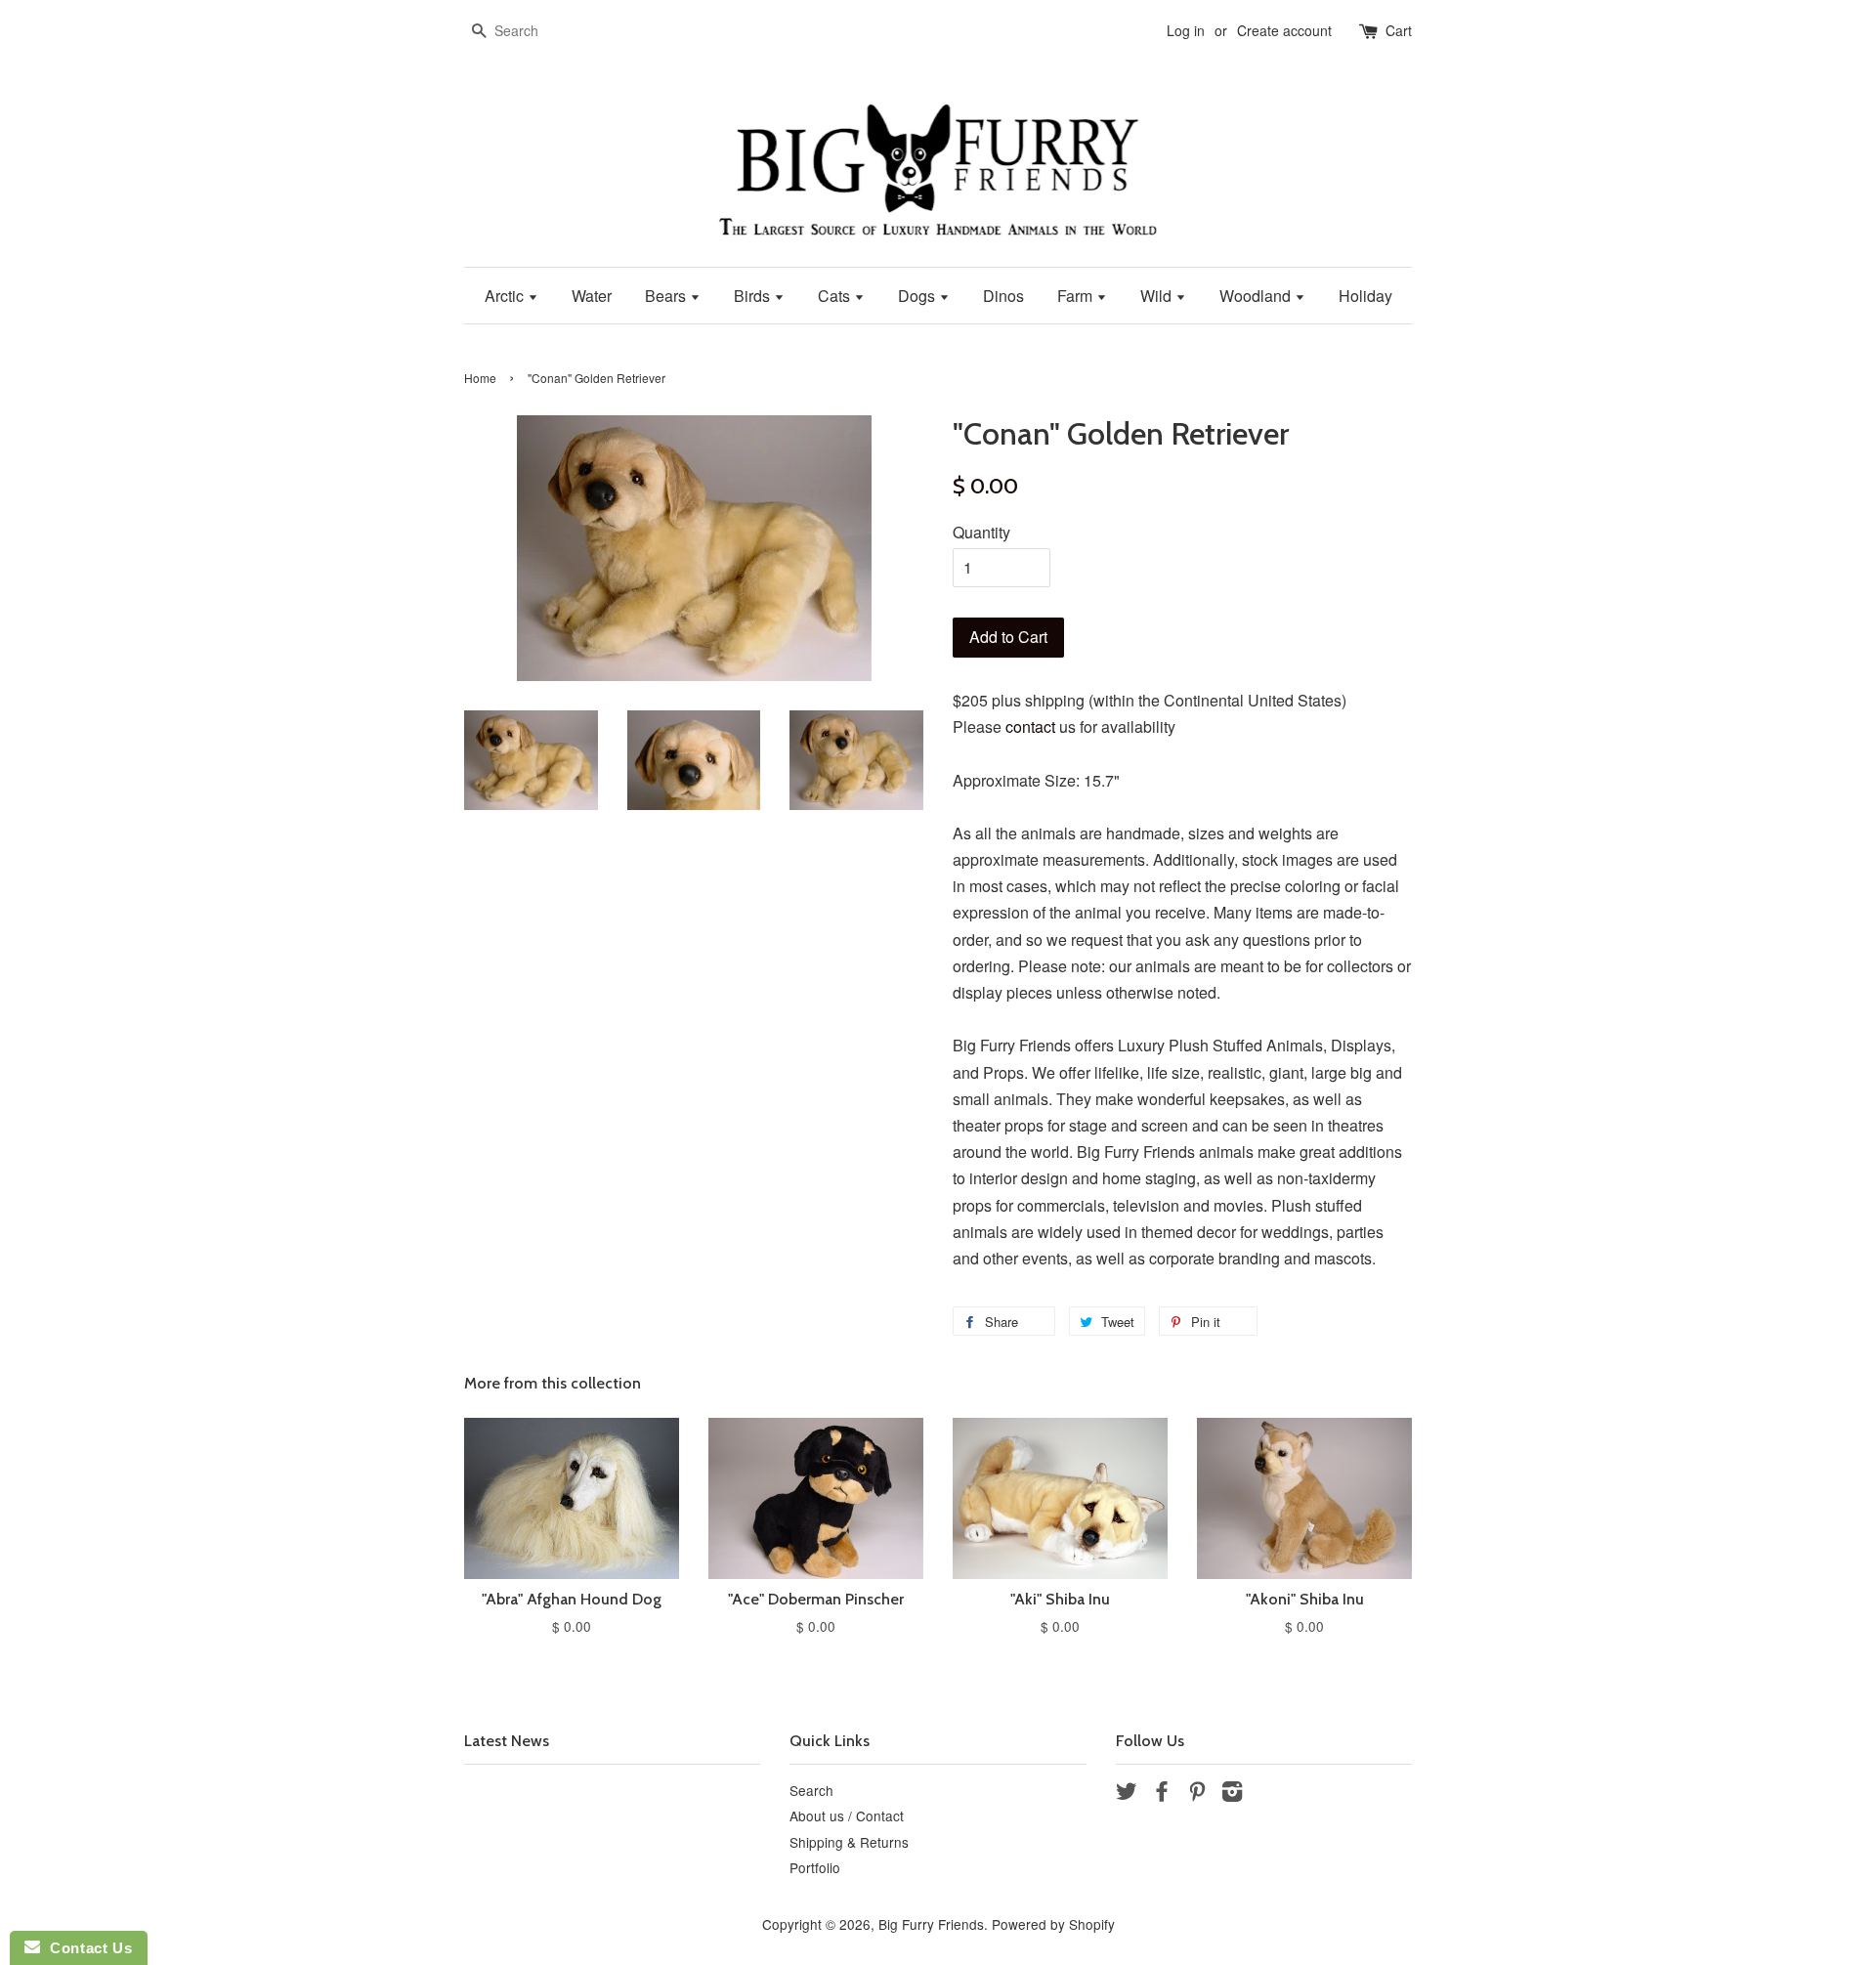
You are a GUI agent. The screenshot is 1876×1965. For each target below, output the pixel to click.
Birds (754, 296)
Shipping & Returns (849, 1842)
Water (592, 296)
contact (1030, 726)
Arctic (506, 296)
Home (480, 378)
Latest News (507, 1741)
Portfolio (815, 1867)
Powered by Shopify (1053, 1924)
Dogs (918, 296)
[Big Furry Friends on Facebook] (1162, 1794)
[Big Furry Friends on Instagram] (1232, 1794)
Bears (667, 296)
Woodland (1257, 296)
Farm (1077, 296)
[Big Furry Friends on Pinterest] (1197, 1794)
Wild (1158, 296)
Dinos (1003, 296)
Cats (836, 296)
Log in (1186, 30)
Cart (1399, 30)
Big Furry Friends (931, 1924)
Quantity (981, 532)
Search (811, 1790)
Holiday (1365, 296)
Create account (1284, 30)
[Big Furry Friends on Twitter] (1127, 1794)
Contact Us (86, 1948)
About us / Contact (847, 1815)
